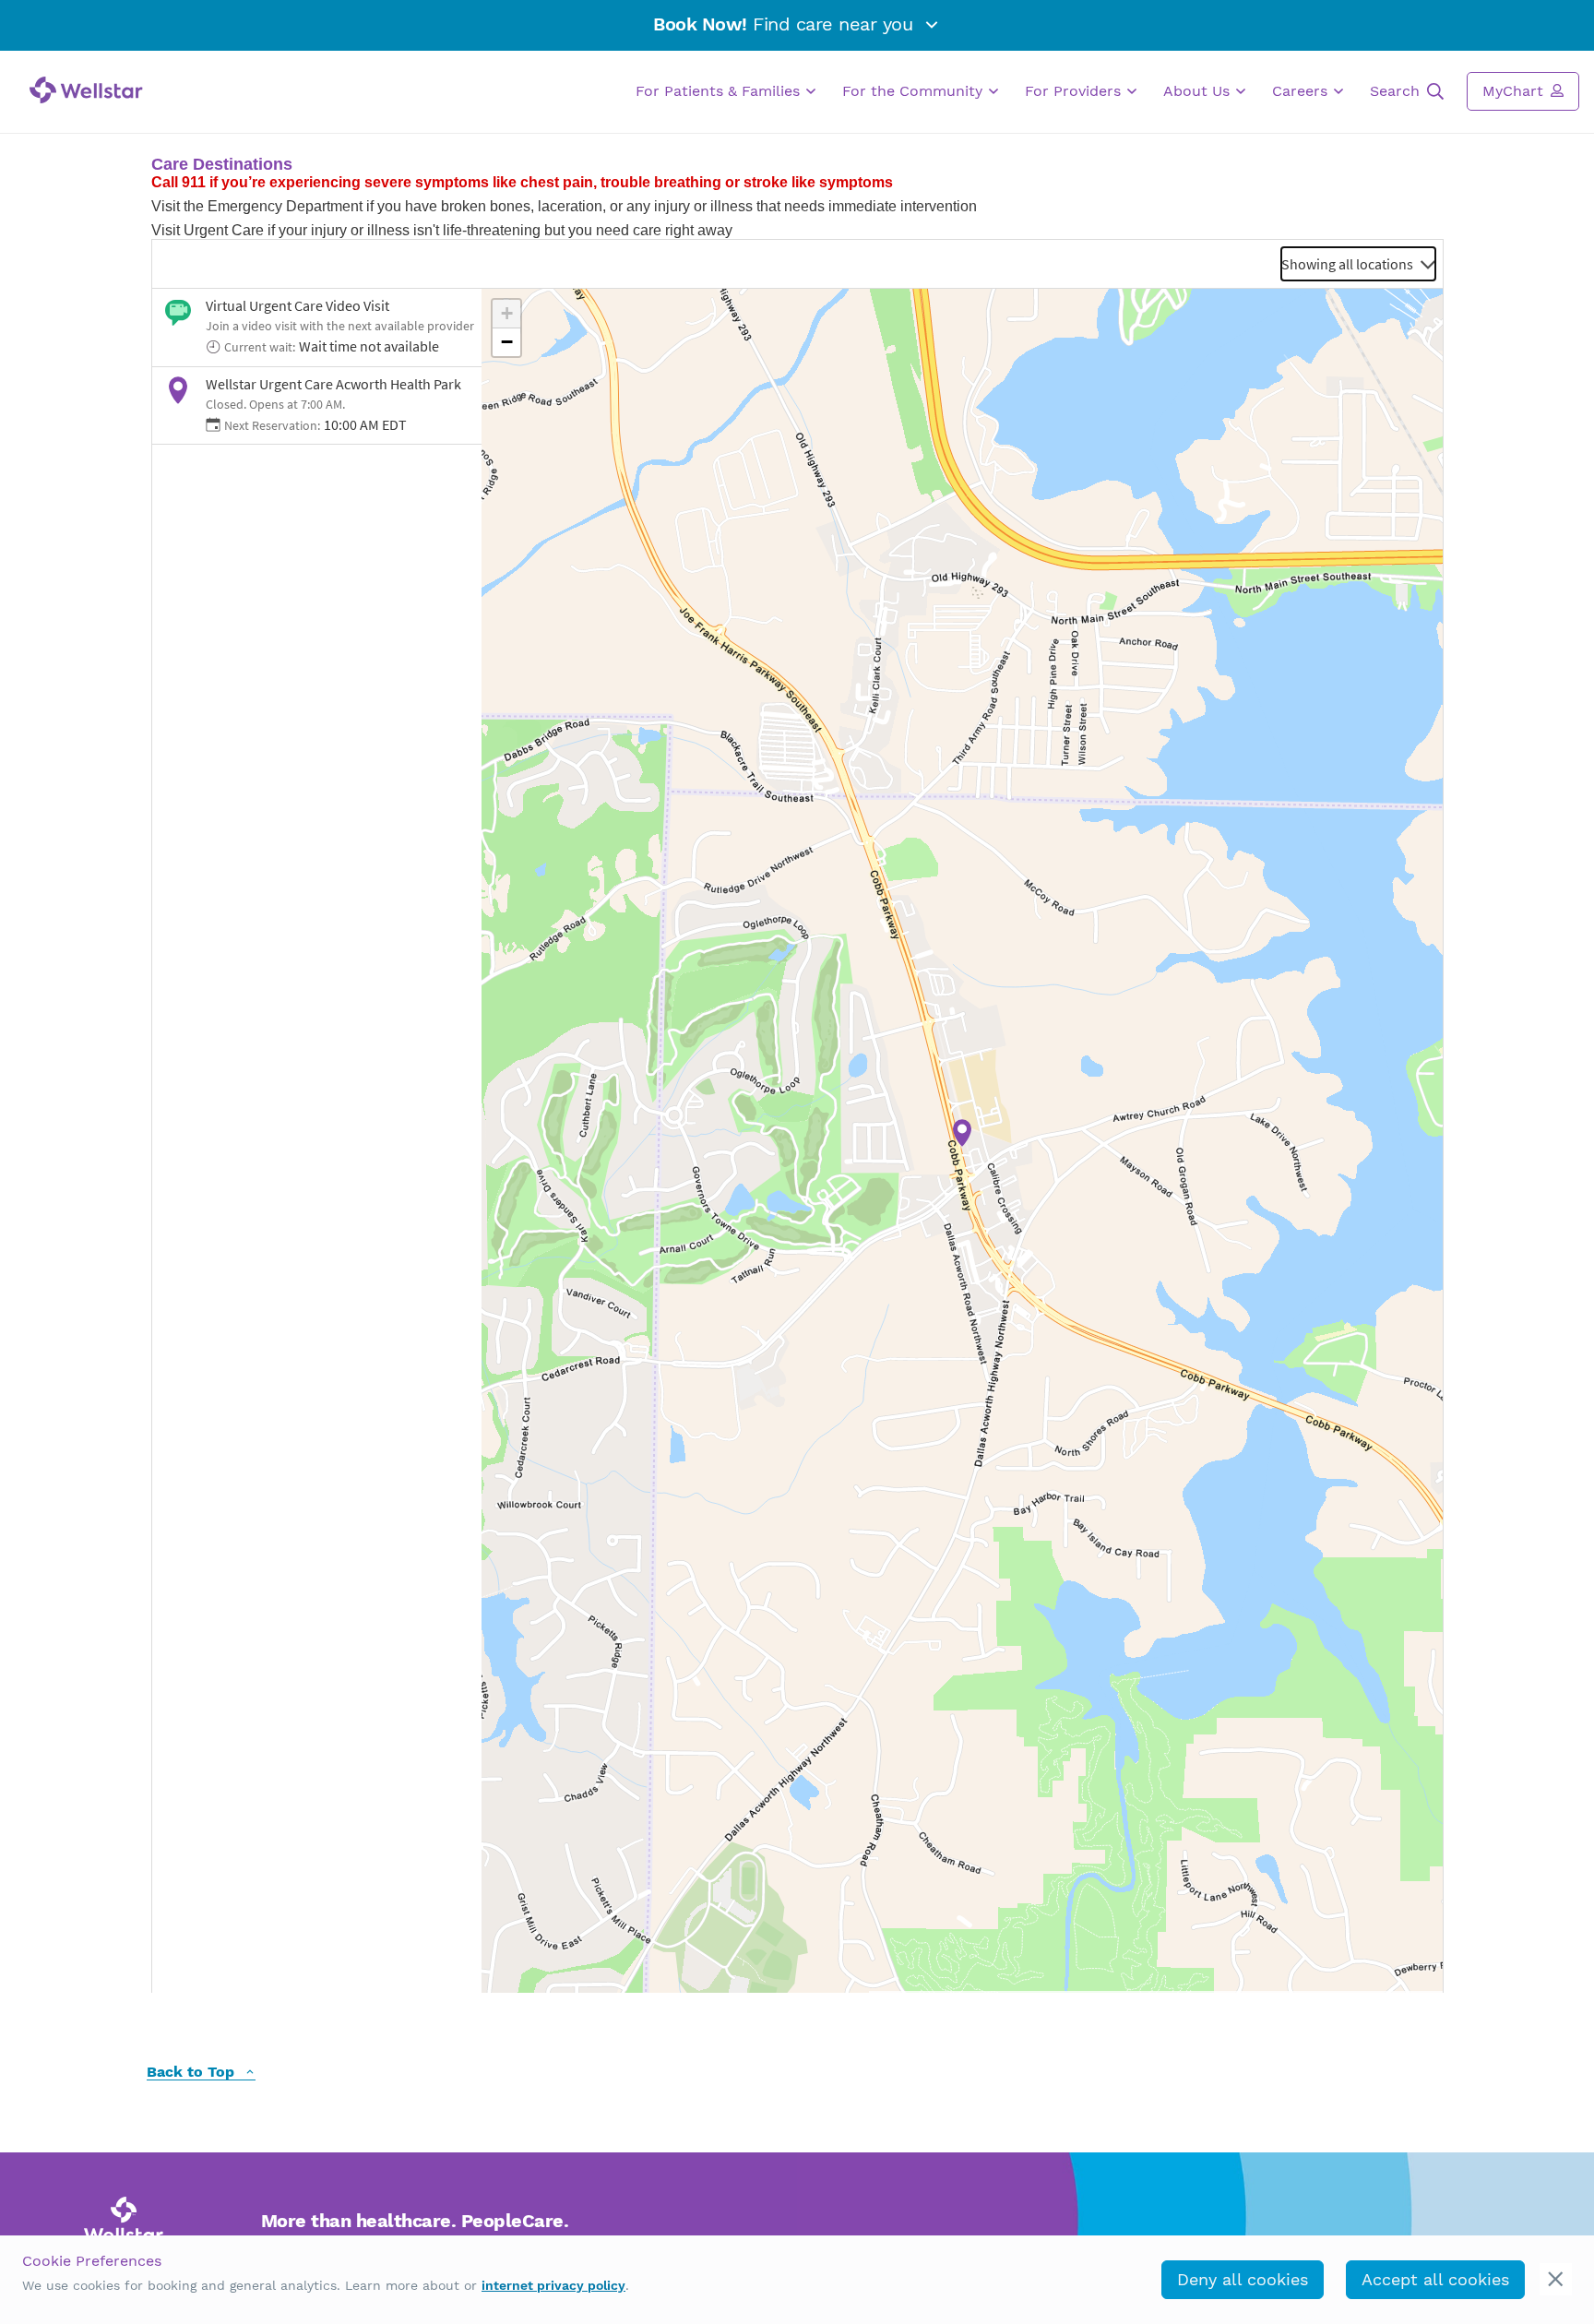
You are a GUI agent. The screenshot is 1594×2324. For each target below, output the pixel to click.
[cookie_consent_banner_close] (1556, 2279)
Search (1397, 91)
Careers (1302, 91)
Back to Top (193, 2073)
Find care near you (786, 24)
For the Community (915, 91)
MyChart (1515, 91)
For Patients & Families (720, 91)
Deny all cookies (1243, 2279)
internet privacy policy (553, 2285)
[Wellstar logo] (86, 90)
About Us (1199, 91)
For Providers (1075, 91)
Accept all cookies (1435, 2279)
